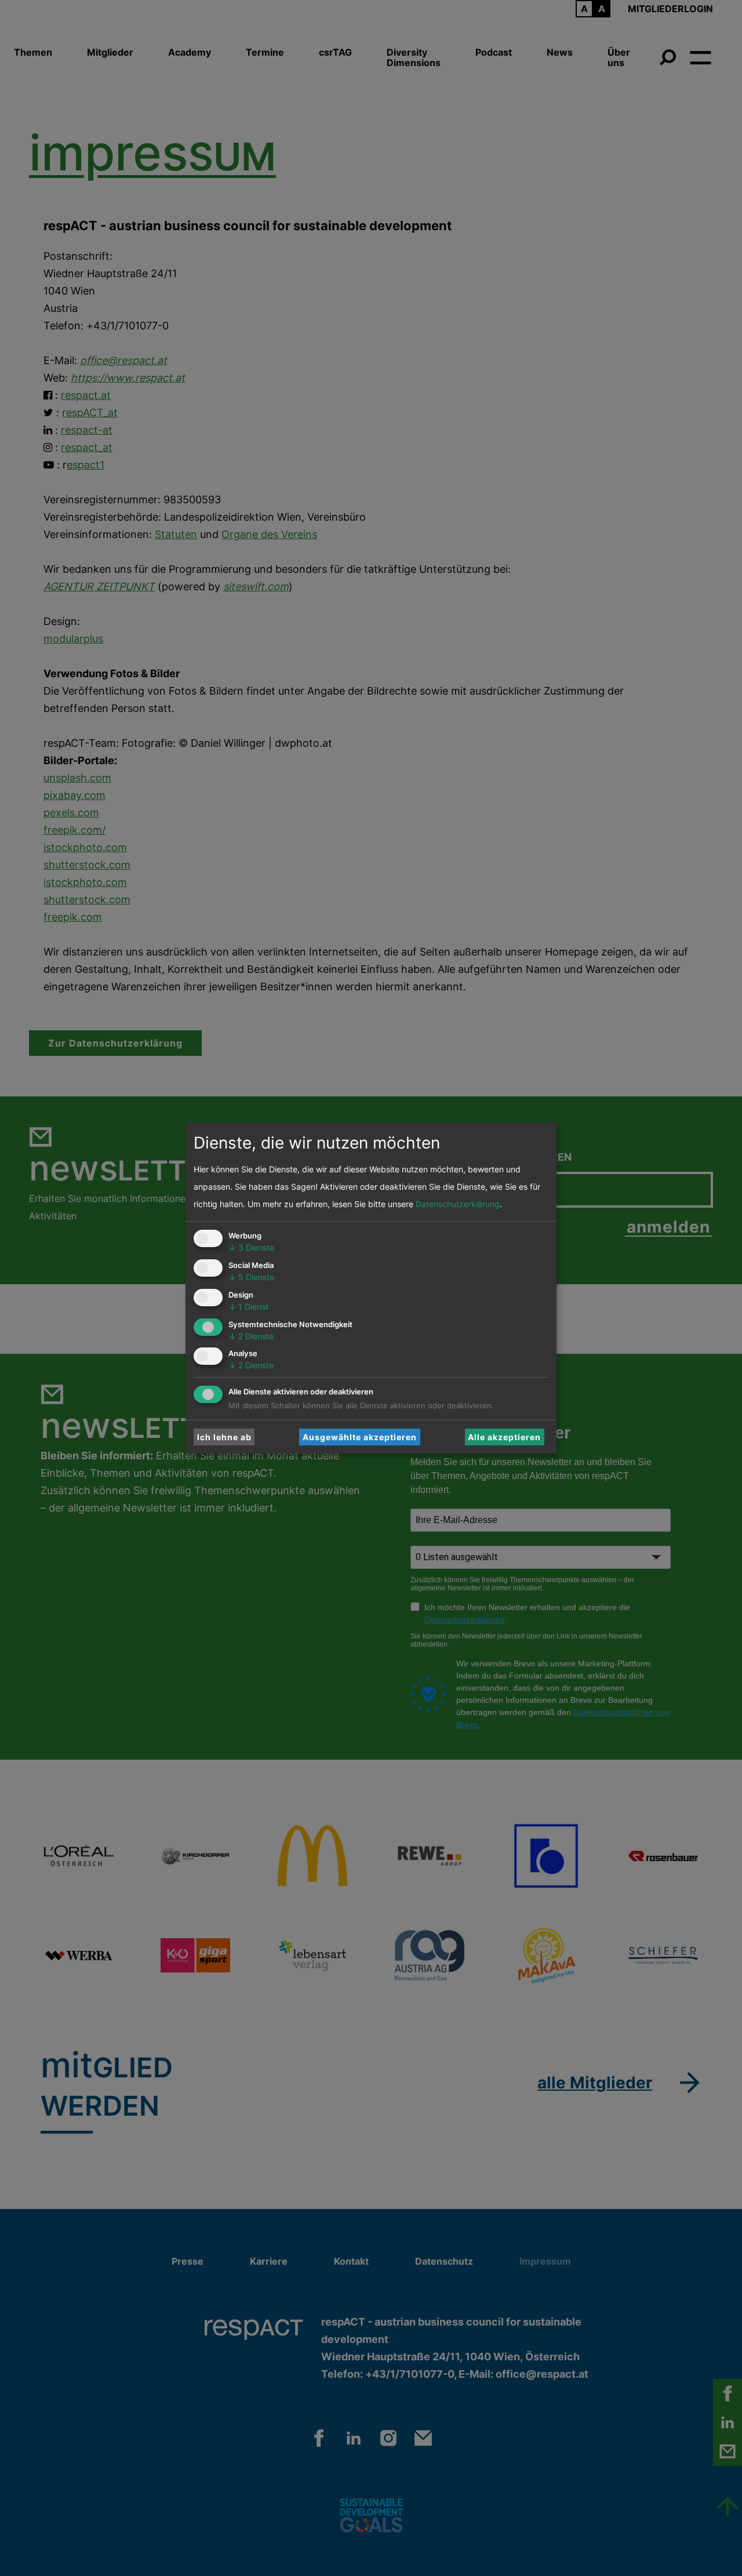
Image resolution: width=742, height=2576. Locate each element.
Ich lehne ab (224, 1437)
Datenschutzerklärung (458, 1204)
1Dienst (248, 1307)
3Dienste (251, 1247)
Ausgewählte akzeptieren (360, 1437)
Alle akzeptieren (504, 1437)
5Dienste (251, 1277)
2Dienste (251, 1336)
